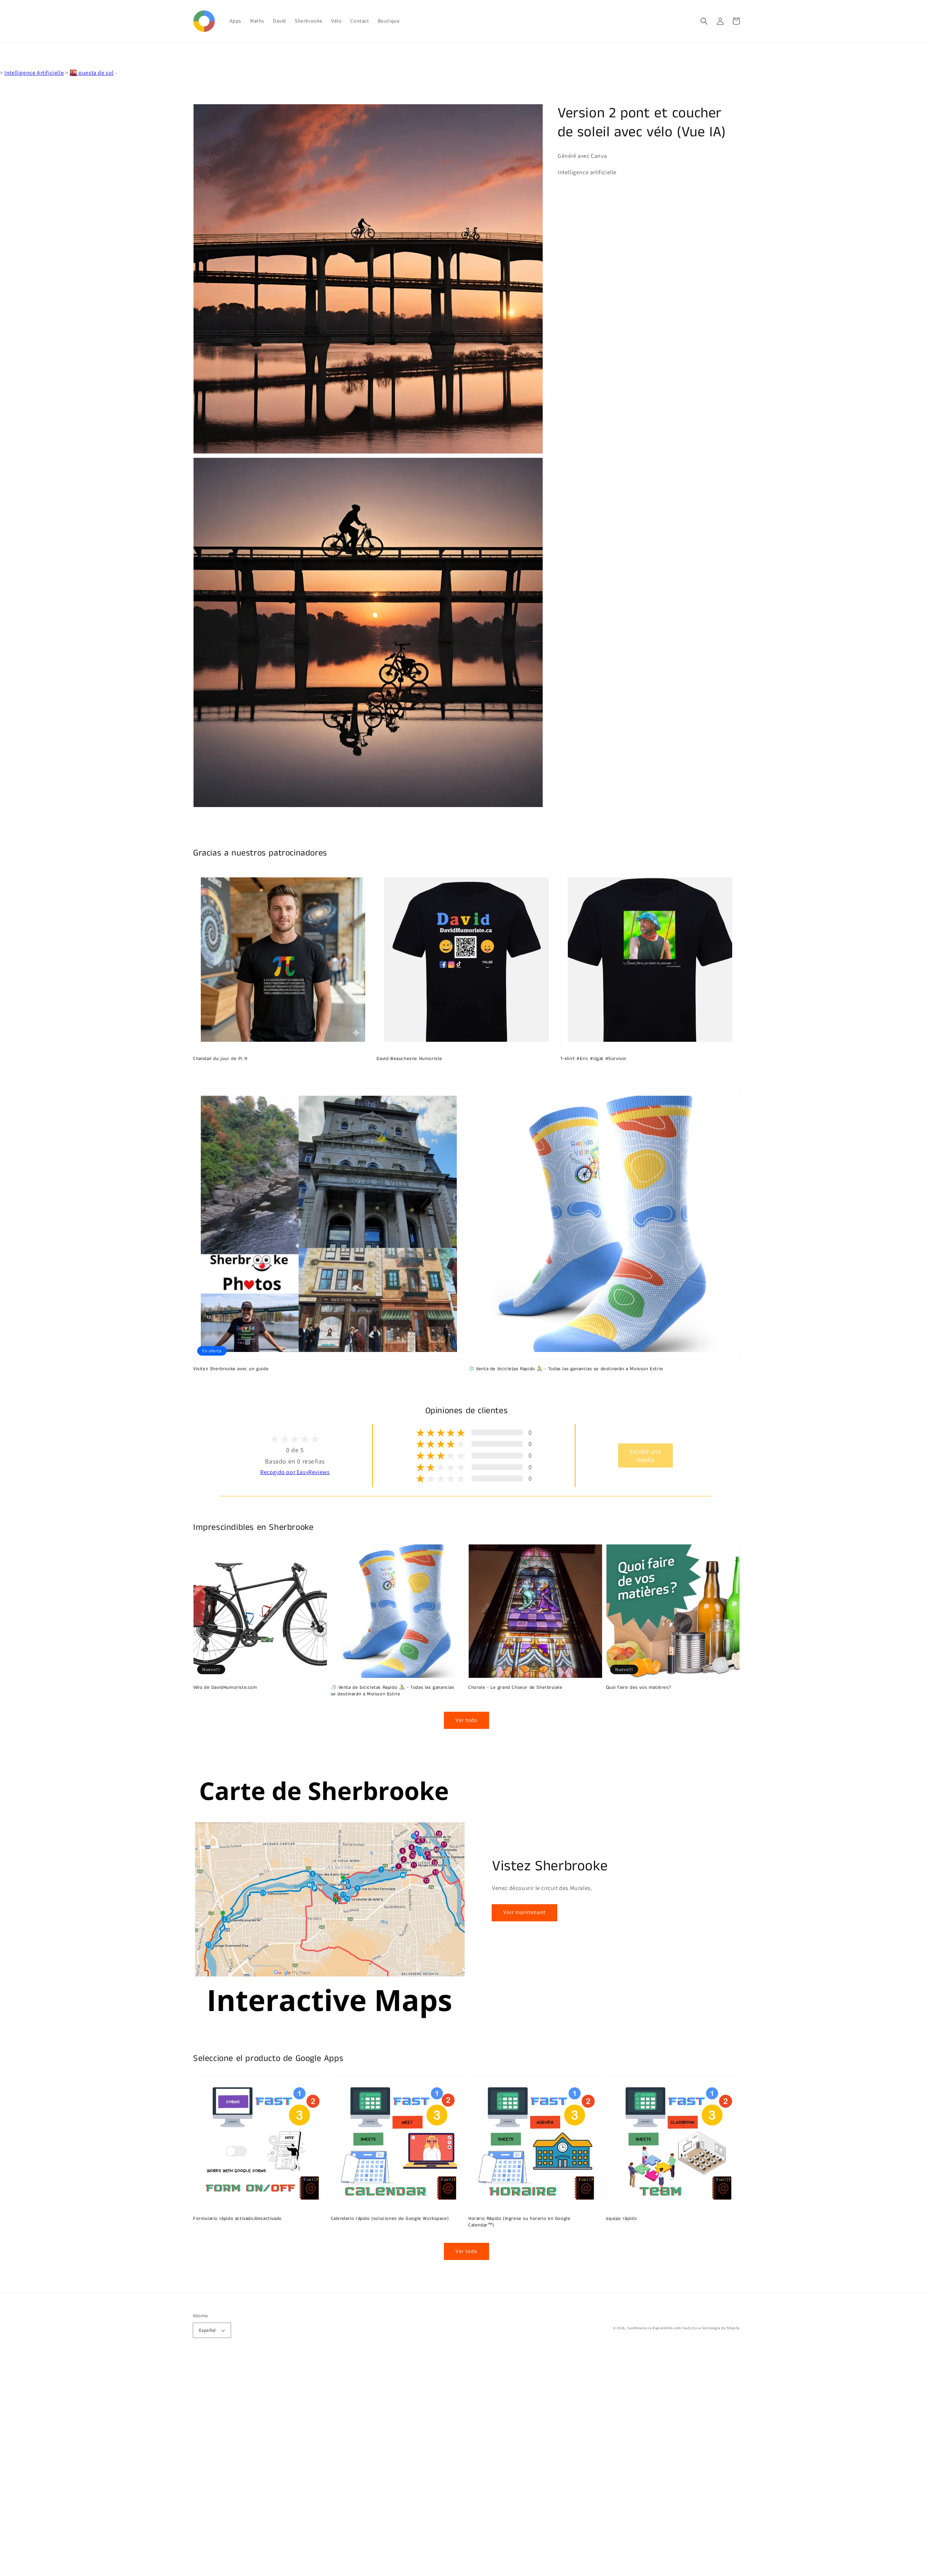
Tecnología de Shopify (721, 2328)
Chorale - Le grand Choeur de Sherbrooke (515, 1688)
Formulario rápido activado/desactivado (237, 2219)
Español (207, 2330)
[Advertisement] (219, 2467)
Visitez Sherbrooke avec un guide (231, 1369)
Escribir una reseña (645, 1455)
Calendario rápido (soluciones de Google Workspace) (390, 2219)
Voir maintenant (524, 1912)
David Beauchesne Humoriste (409, 1059)
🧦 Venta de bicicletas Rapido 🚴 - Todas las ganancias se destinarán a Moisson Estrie (566, 1369)
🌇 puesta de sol (92, 73)
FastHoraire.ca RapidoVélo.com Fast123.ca (664, 2328)
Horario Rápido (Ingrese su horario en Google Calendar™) (519, 2222)
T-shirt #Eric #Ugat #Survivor (594, 1059)
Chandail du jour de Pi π (220, 1059)
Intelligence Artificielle (34, 73)
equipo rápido (622, 2219)
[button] (704, 21)
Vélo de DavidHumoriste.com (225, 1688)
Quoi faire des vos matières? (639, 1688)
